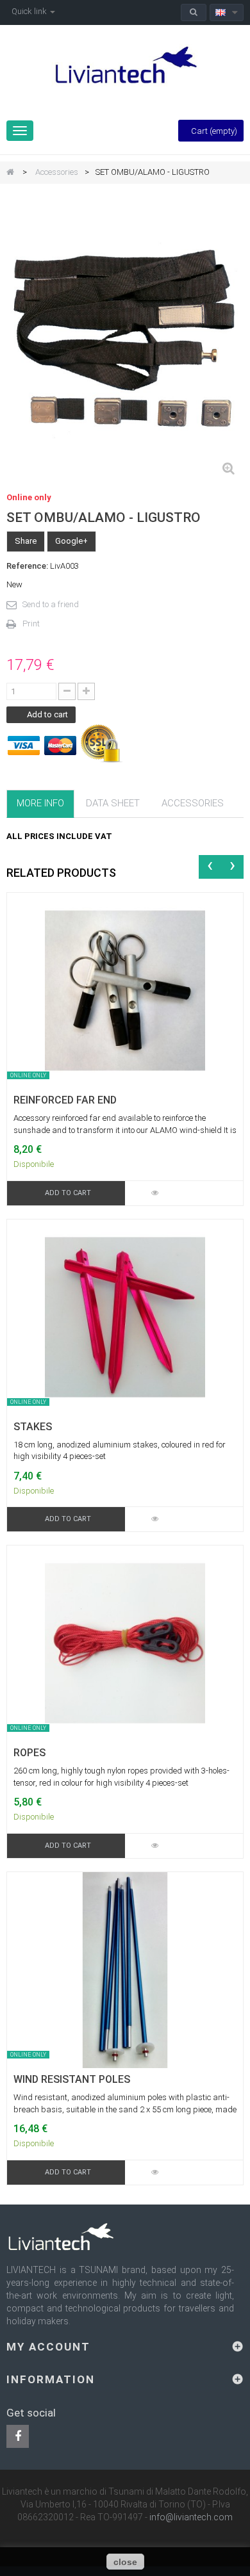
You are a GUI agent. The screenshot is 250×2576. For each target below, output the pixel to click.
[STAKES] (125, 1317)
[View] (154, 1193)
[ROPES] (125, 1643)
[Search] (194, 12)
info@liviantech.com (191, 2517)
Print (31, 624)
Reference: (27, 566)
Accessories (57, 172)
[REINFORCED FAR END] (125, 990)
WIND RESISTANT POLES (72, 2080)
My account (48, 2347)
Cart (214, 131)
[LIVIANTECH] (125, 66)
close (125, 2562)
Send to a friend (51, 604)
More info (40, 803)
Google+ (71, 541)
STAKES (33, 1427)
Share (26, 541)
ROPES (29, 1753)
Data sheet (113, 803)
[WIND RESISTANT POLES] (125, 1969)
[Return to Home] (10, 173)
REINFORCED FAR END (65, 1100)
